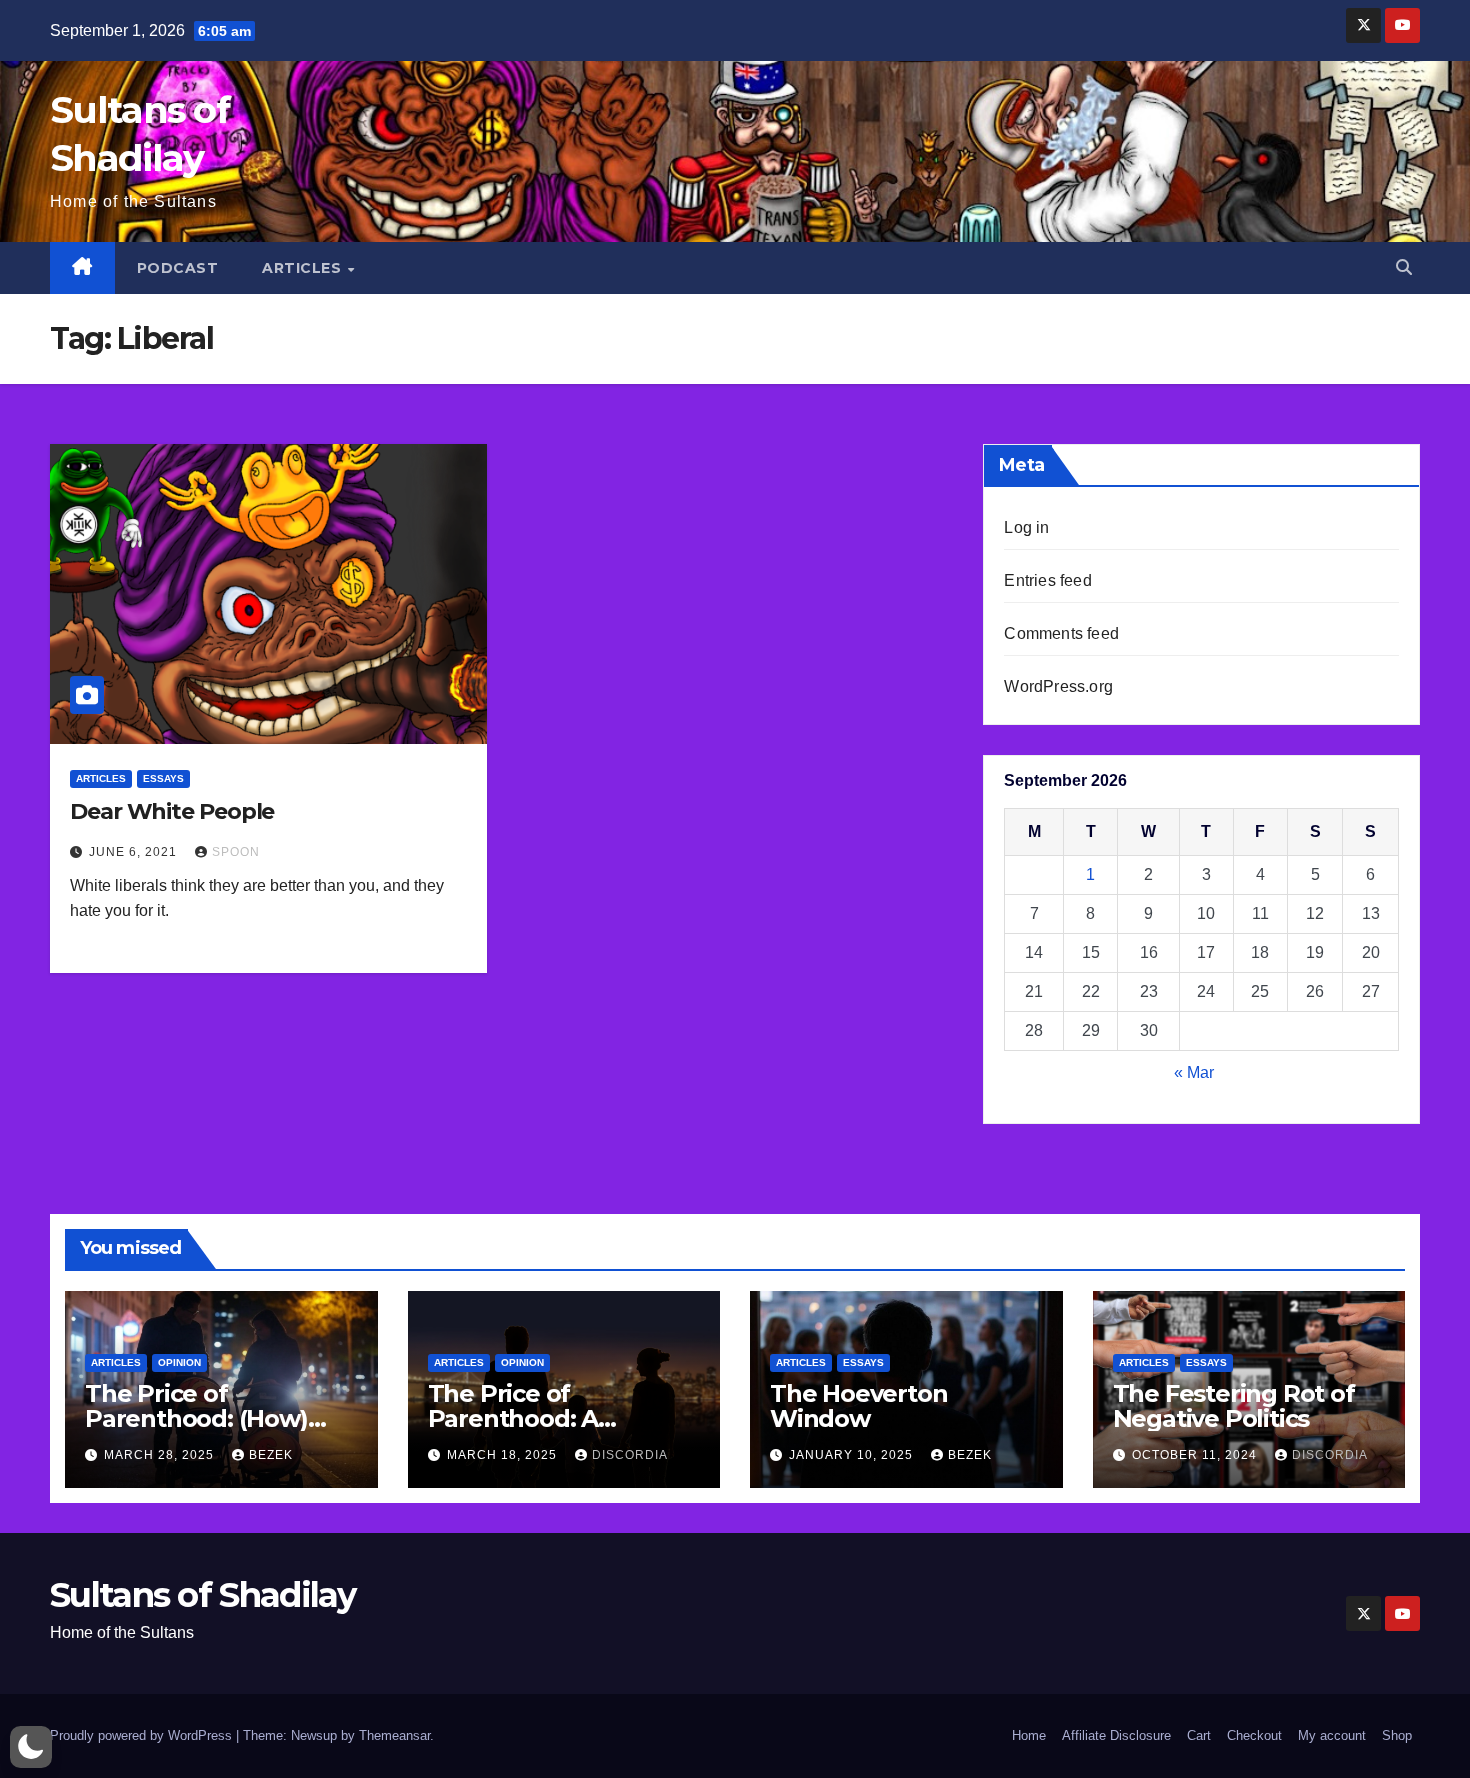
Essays (163, 778)
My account (1332, 1735)
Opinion (179, 1362)
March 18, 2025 (504, 1455)
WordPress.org (1058, 686)
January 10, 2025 (853, 1455)
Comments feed (1061, 633)
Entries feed (1047, 580)
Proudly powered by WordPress (143, 1735)
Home (1029, 1735)
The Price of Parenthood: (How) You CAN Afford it (196, 1418)
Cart (1199, 1735)
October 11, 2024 (1196, 1455)
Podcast (178, 268)
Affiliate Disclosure (1116, 1735)
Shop (1397, 1735)
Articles (304, 268)
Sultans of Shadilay (203, 1595)
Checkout (1254, 1735)
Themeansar (394, 1735)
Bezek (271, 1455)
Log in (1026, 527)
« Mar (1194, 1072)
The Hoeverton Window (858, 1406)
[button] (1404, 267)
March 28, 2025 (161, 1455)
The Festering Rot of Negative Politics (1234, 1406)
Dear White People (172, 811)
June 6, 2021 (135, 852)
